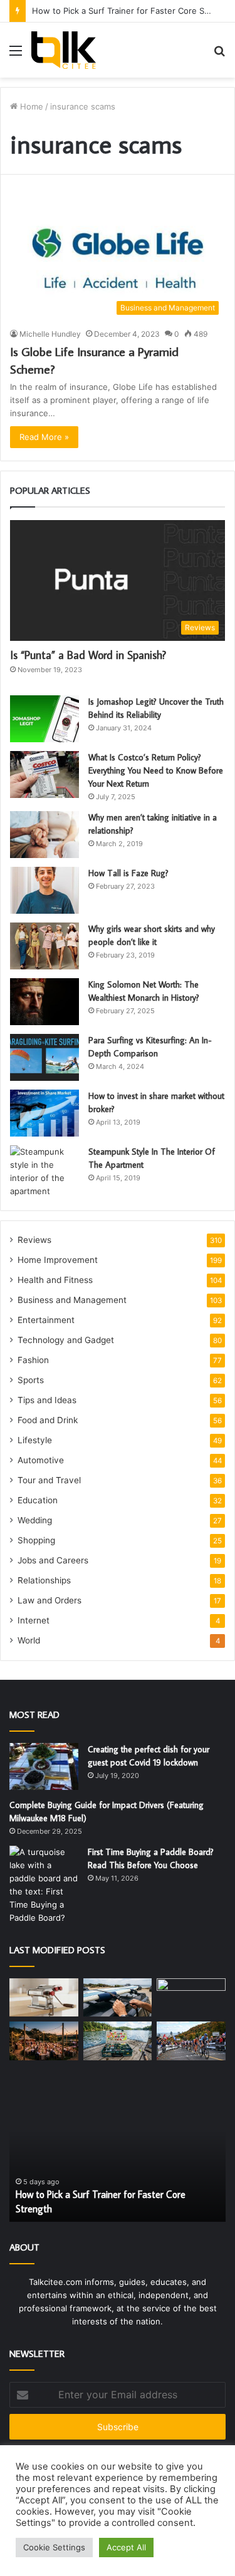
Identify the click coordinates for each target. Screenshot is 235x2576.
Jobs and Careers (53, 1560)
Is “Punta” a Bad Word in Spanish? (88, 655)
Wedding (35, 1520)
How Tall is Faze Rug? (128, 873)
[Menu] (16, 55)
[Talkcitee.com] (64, 50)
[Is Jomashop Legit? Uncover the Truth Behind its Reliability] (44, 719)
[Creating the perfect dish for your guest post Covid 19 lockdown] (44, 1766)
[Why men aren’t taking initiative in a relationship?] (44, 835)
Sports (31, 1380)
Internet (34, 1620)
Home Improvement (58, 1260)
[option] (118, 2153)
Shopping (36, 1540)
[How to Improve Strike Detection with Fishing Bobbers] (118, 2041)
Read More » (44, 437)
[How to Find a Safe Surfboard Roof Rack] (118, 1998)
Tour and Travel (49, 1480)
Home (30, 106)
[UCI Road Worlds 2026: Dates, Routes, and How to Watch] (191, 2041)
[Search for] (219, 55)
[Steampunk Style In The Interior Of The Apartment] (44, 1172)
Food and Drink (48, 1420)
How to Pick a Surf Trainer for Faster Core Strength (133, 11)
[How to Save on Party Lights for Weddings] (44, 2041)
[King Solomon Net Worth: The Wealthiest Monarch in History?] (44, 1002)
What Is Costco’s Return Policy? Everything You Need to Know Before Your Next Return (156, 770)
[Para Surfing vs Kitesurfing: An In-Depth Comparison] (44, 1057)
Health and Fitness (55, 1280)
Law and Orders (50, 1600)
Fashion (33, 1360)
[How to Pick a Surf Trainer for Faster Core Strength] (191, 1998)
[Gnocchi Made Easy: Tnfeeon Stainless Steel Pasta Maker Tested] (44, 1998)
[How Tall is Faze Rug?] (44, 890)
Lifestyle (35, 1440)
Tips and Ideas (47, 1400)
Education (38, 1500)
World (29, 1640)
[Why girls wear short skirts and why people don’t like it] (44, 946)
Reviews (34, 1240)
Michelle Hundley (50, 334)
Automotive (41, 1460)
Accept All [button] (126, 2547)
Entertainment (46, 1320)
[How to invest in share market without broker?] (44, 1113)
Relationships (44, 1580)
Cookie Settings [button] (54, 2547)
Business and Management (72, 1300)
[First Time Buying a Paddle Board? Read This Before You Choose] (44, 1885)
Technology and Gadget (66, 1340)
